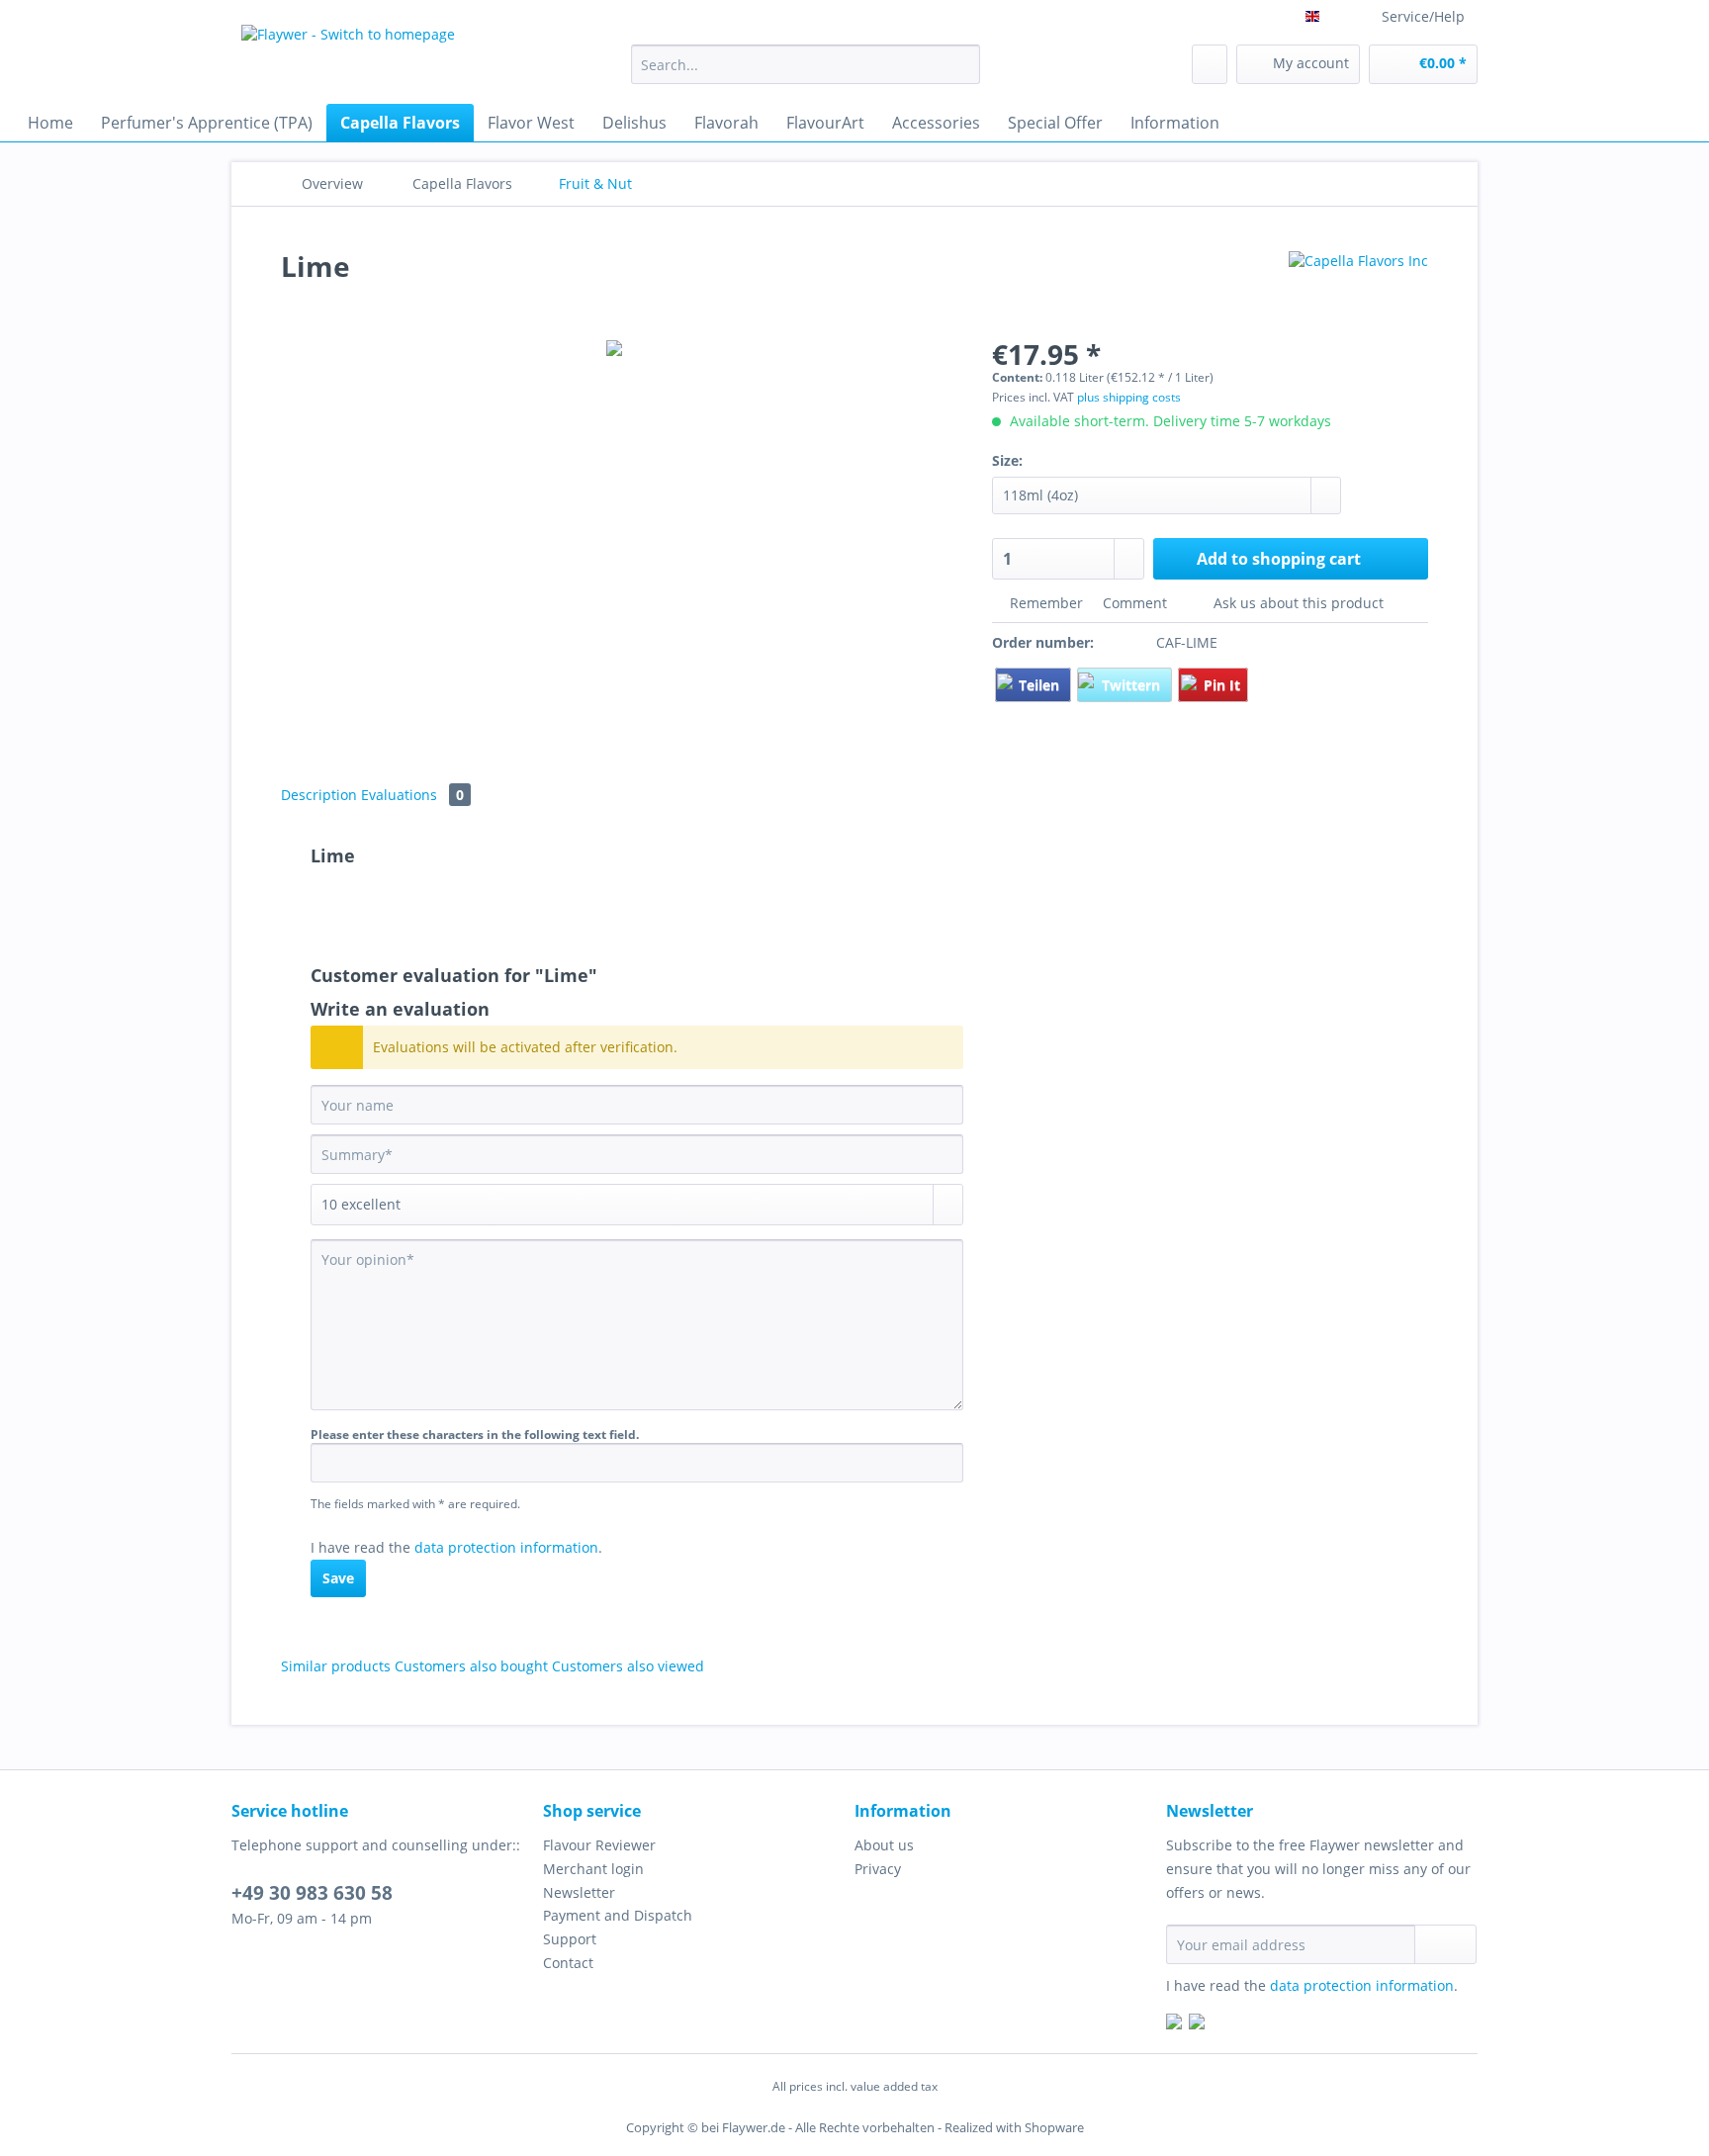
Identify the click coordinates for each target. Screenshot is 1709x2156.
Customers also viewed (628, 1666)
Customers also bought (471, 1666)
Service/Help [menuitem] (1423, 16)
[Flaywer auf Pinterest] (1197, 2024)
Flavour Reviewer (599, 1845)
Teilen (1041, 685)
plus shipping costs (1129, 397)
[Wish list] (1210, 64)
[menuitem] (806, 74)
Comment (1135, 603)
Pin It (1222, 685)
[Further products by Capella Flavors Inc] (1358, 286)
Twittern (1133, 685)
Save (338, 1578)
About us (884, 1845)
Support (570, 1939)
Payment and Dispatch (618, 1915)
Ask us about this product (1297, 603)
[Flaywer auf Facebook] (1174, 2024)
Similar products (336, 1666)
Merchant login (593, 1869)
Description (319, 795)
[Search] (962, 64)
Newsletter (579, 1892)
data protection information (506, 1547)
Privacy (878, 1869)
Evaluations (412, 795)
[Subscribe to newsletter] (1445, 1944)
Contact (568, 1963)
